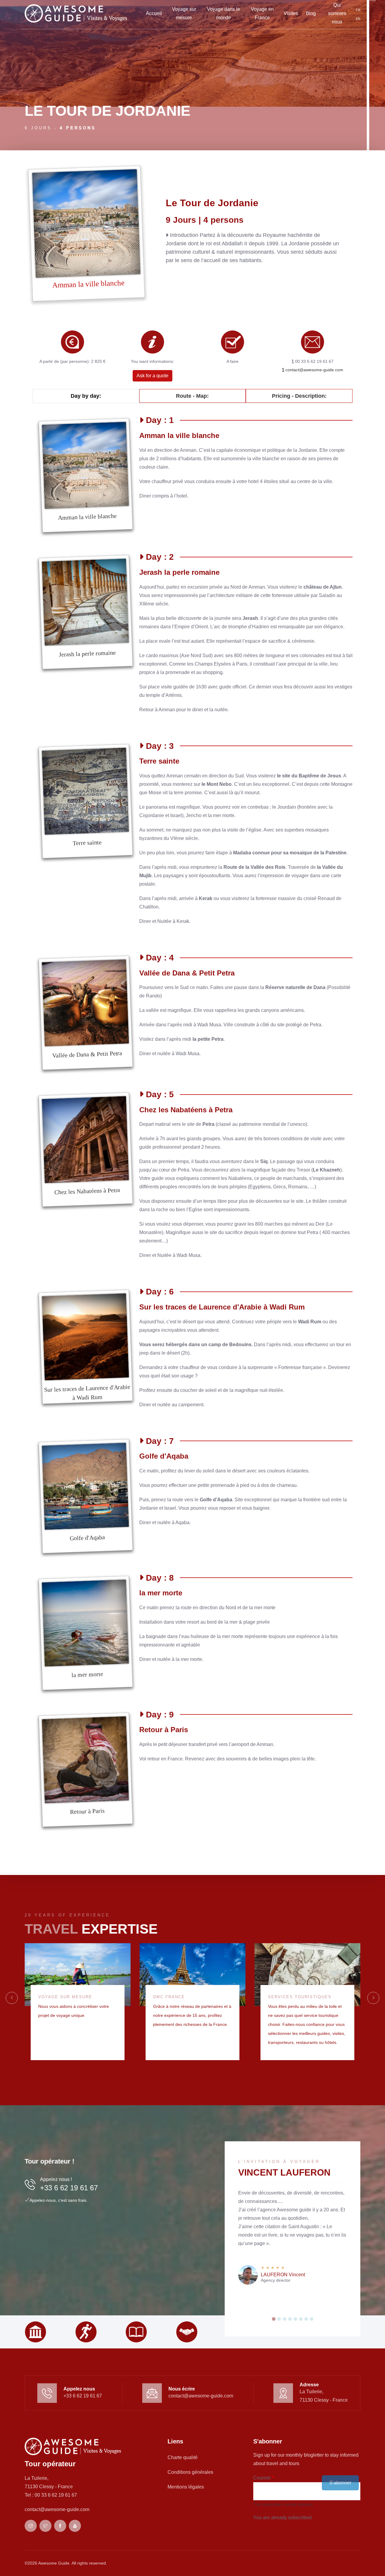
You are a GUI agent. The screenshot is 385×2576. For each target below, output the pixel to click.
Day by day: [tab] (86, 396)
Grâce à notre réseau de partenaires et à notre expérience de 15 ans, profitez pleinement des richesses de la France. (192, 2015)
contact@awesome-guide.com (314, 370)
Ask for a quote (152, 376)
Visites (291, 13)
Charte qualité (183, 2457)
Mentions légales (186, 2487)
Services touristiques (300, 1997)
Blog (311, 13)
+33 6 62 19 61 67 (69, 2188)
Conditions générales (190, 2472)
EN (358, 19)
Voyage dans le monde (223, 13)
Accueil (154, 13)
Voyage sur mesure (184, 13)
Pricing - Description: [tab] (299, 396)
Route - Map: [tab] (192, 396)
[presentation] (12, 1998)
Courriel (262, 2478)
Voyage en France (262, 13)
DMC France (169, 1997)
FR (358, 10)
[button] (274, 2319)
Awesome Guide (54, 2563)
